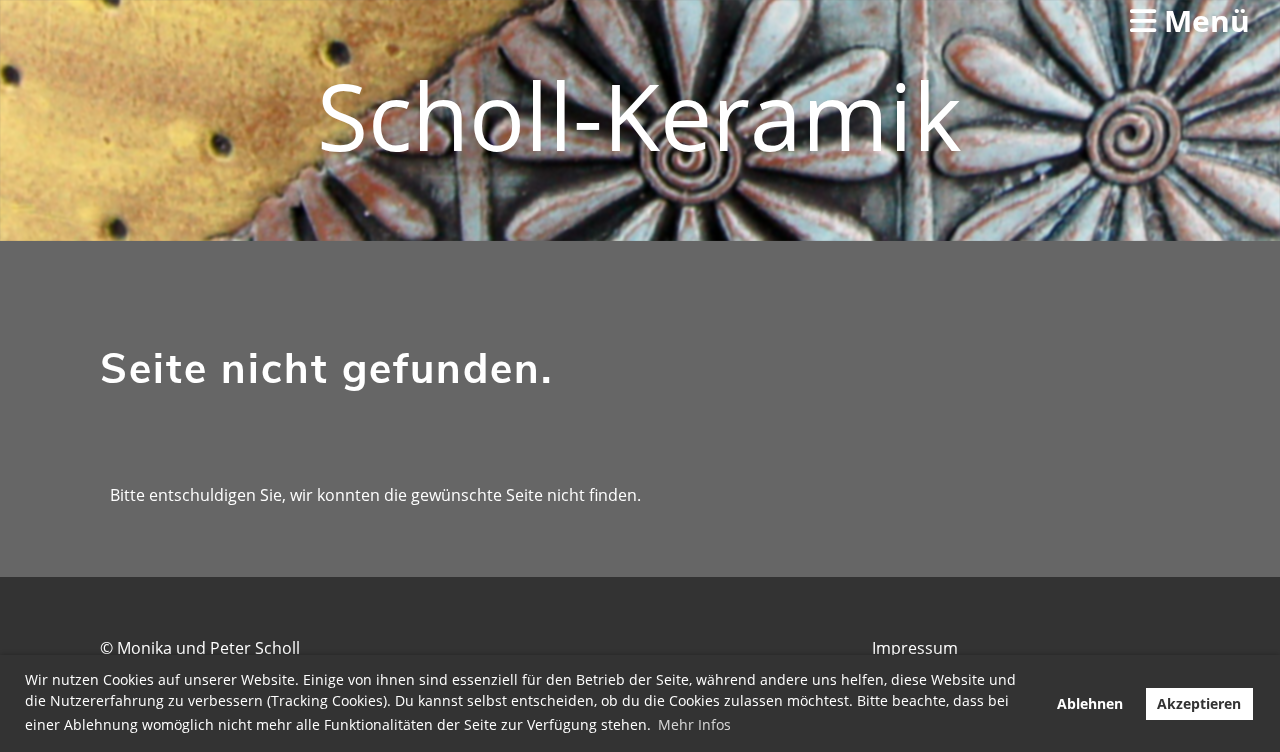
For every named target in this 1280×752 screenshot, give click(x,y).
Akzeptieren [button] (1199, 703)
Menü (1203, 20)
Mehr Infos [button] (694, 724)
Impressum (915, 648)
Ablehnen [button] (1090, 703)
